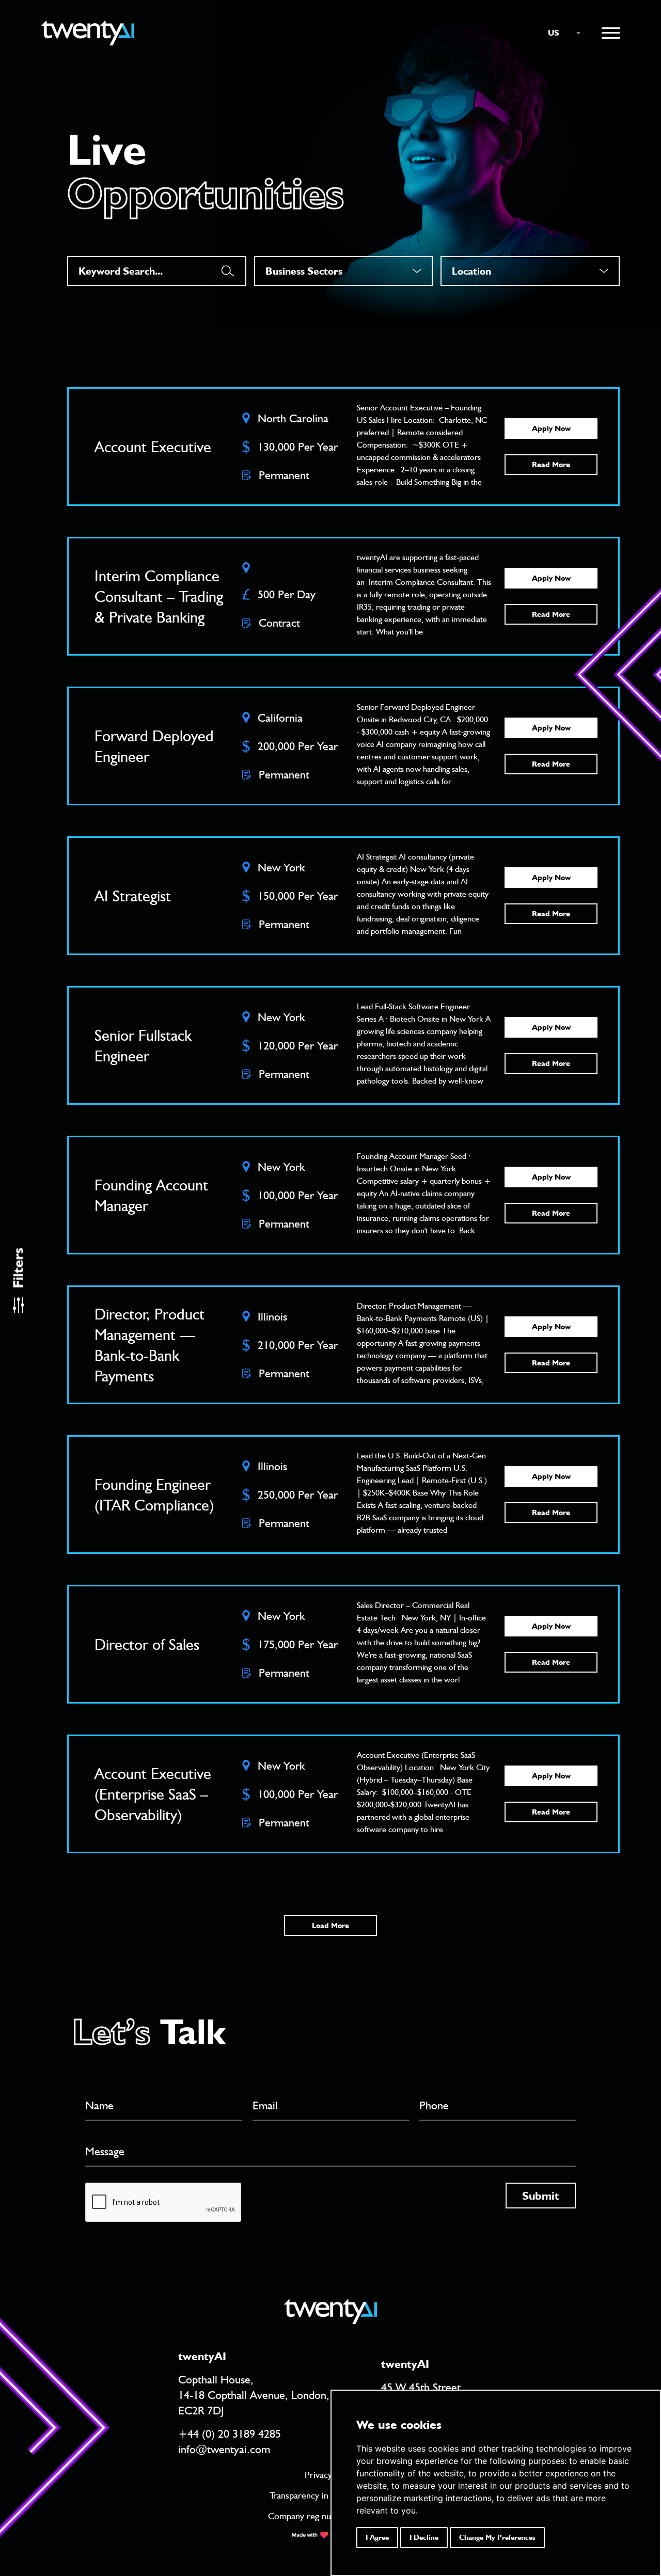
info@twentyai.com (224, 2449)
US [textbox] (554, 33)
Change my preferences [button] (497, 2537)
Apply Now (551, 428)
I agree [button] (377, 2537)
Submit (541, 2196)
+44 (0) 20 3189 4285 (230, 2434)
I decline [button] (424, 2537)
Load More (330, 1926)
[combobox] (559, 33)
